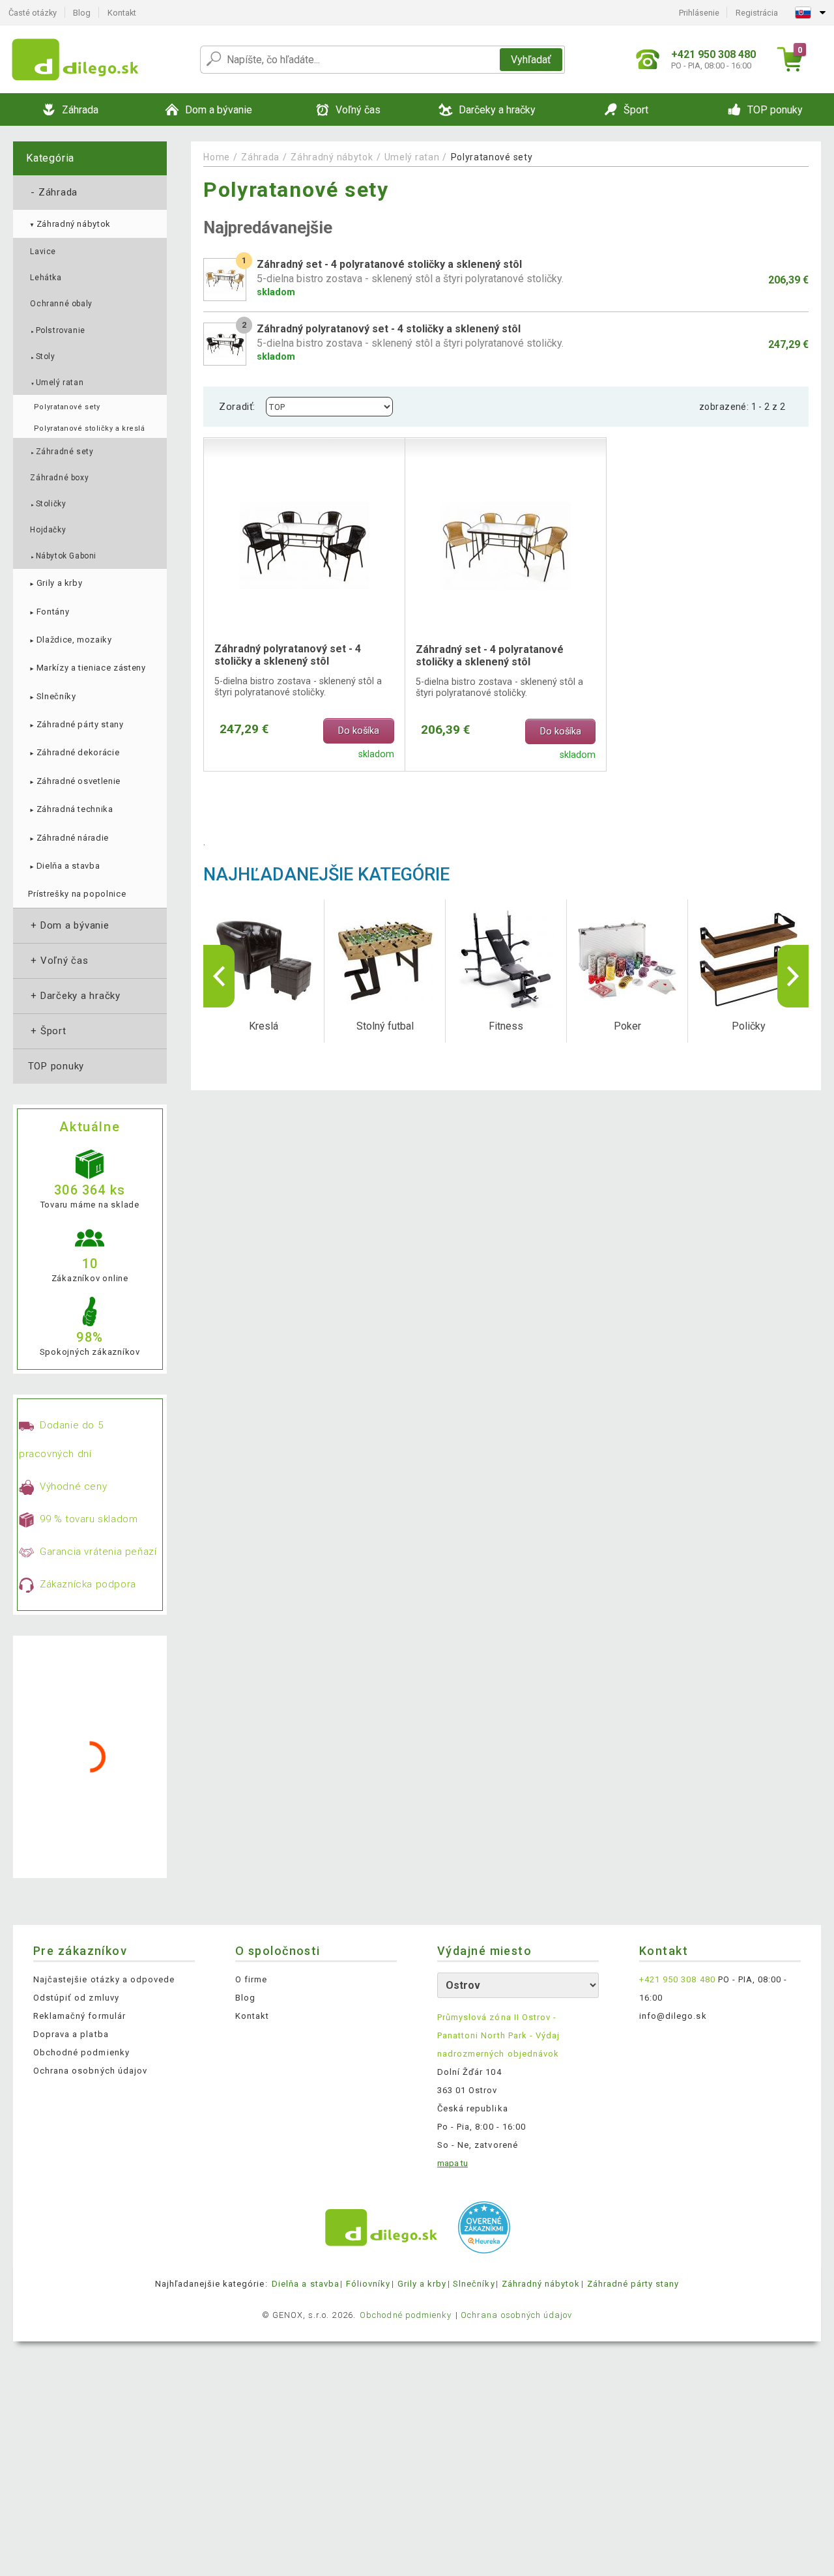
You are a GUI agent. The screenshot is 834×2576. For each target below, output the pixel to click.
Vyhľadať (531, 60)
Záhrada (53, 192)
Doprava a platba (71, 2034)
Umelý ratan (57, 383)
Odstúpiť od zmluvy (76, 1998)
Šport (47, 1031)
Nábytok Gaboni (63, 556)
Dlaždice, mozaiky (70, 640)
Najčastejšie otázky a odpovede (104, 1979)
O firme (251, 1979)
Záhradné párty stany (76, 724)
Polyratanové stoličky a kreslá (89, 428)
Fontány (49, 612)
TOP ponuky (56, 1066)
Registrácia (757, 13)
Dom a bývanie (69, 925)
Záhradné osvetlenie (74, 781)
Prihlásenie (699, 13)
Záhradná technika (70, 809)
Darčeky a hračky (74, 996)
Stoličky (48, 504)
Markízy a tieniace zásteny (87, 668)
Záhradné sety (62, 452)
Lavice (43, 252)
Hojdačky (48, 530)
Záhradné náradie (68, 838)
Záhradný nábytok (69, 224)
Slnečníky (52, 696)
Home (217, 157)
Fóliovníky (368, 2284)
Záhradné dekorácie (74, 752)
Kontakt (122, 13)
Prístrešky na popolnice (77, 894)
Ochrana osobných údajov (90, 2071)
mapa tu (453, 2163)
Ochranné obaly (61, 304)
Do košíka (359, 731)
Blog (82, 13)
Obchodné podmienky (81, 2052)
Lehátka (46, 278)
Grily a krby (55, 583)
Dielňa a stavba (64, 866)
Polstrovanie (57, 330)
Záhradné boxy (59, 478)
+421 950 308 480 (677, 1979)
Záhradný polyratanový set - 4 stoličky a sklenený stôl (288, 655)
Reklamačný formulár (79, 2016)
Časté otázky (33, 13)
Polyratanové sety (67, 407)
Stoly (42, 356)
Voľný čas (58, 961)
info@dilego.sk (673, 2016)
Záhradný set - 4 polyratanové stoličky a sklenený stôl (490, 656)
